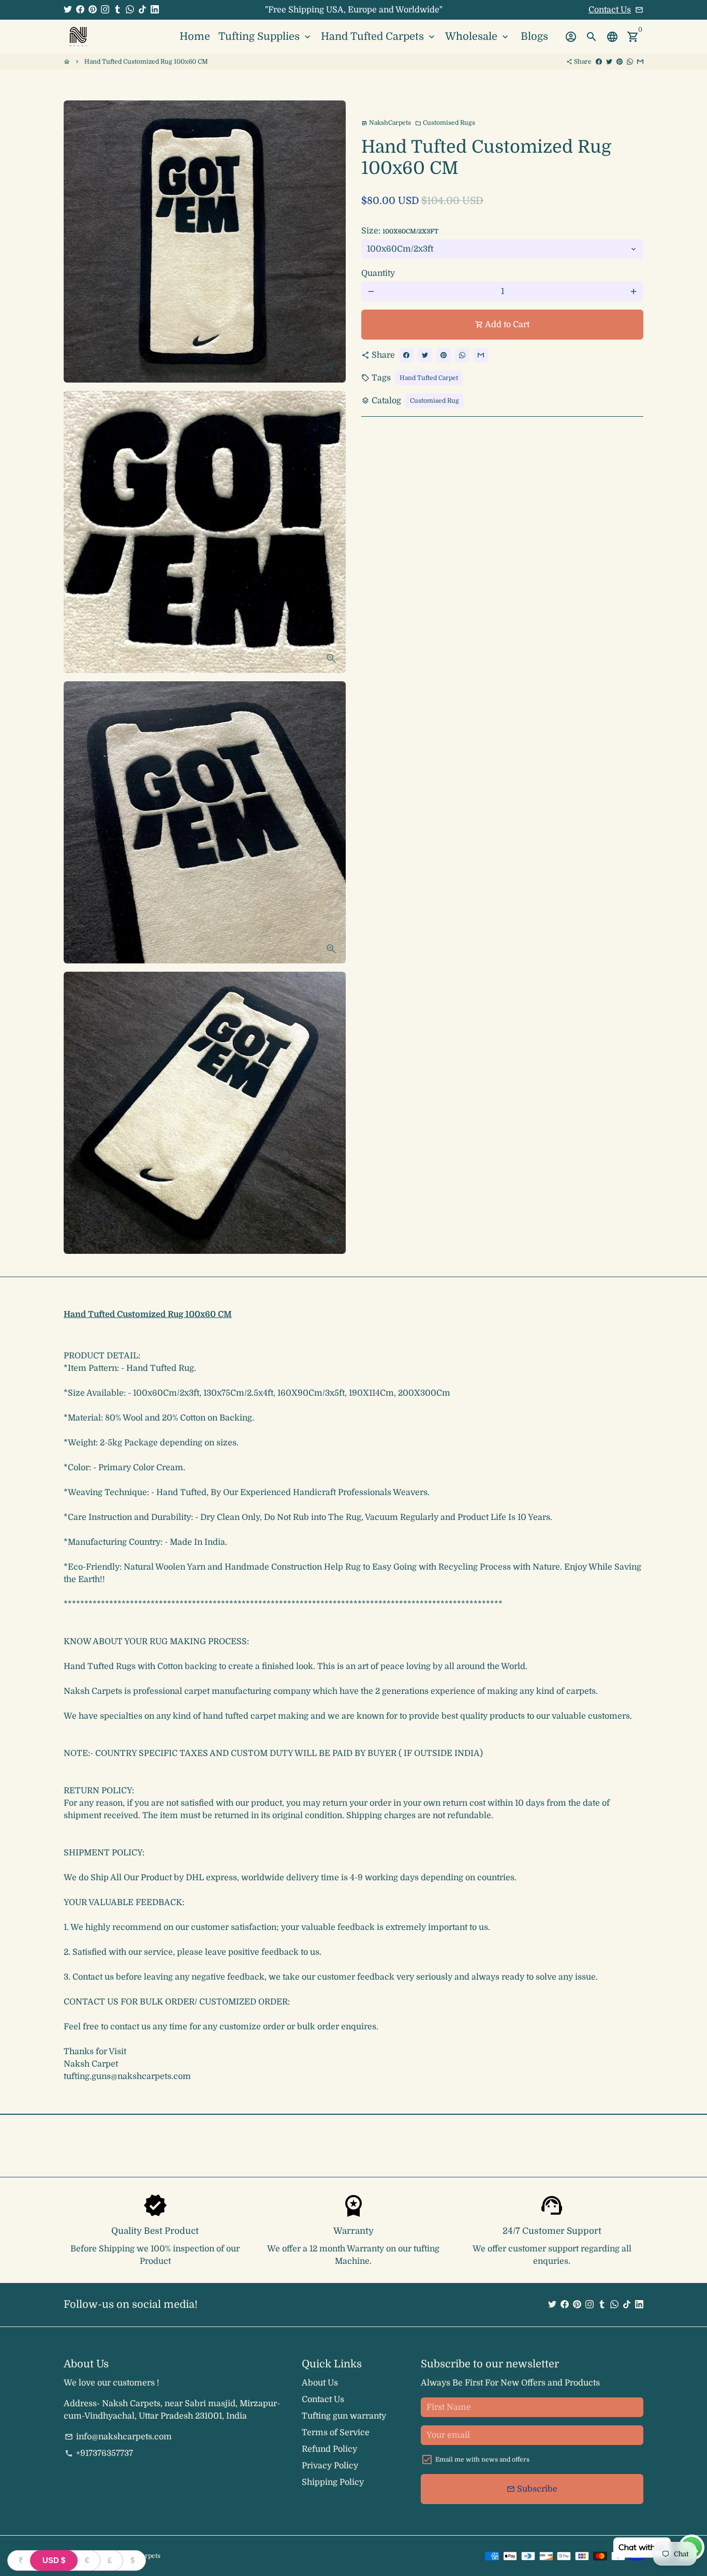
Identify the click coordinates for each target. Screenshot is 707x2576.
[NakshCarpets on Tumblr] (117, 10)
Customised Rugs (445, 123)
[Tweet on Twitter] (609, 62)
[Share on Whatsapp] (630, 62)
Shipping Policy (333, 2482)
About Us (320, 2383)
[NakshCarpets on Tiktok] (142, 10)
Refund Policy (329, 2449)
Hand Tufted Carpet (429, 378)
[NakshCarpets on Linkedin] (155, 10)
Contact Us (610, 10)
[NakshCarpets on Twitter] (68, 10)
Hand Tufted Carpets (379, 36)
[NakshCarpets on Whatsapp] (130, 10)
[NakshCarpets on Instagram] (105, 10)
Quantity (378, 273)
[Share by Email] (640, 62)
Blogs (534, 36)
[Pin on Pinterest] (620, 62)
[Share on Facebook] (599, 62)
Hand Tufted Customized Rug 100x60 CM (146, 62)
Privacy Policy (330, 2466)
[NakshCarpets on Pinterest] (93, 10)
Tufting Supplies (266, 36)
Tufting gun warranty (344, 2416)
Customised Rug (434, 401)
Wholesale (478, 36)
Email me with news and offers (482, 2460)
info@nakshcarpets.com (118, 2437)
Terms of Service (336, 2433)
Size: (400, 231)
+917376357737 (99, 2453)
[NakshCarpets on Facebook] (80, 10)
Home (195, 36)
